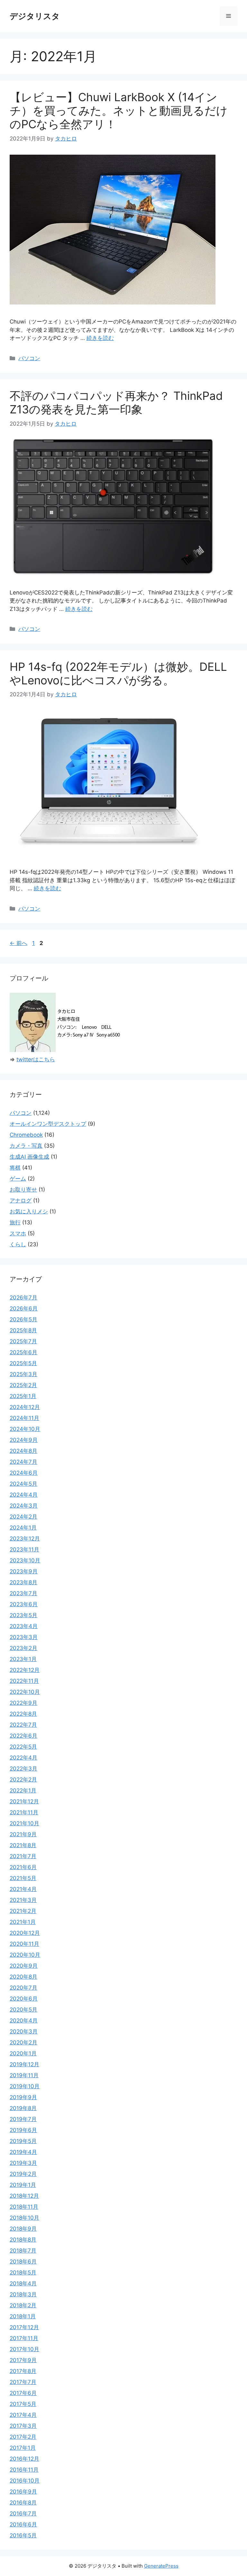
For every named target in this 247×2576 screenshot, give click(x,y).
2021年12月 (24, 1801)
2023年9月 (24, 1571)
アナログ (21, 1201)
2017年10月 (24, 2349)
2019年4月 (23, 2152)
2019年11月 (24, 2075)
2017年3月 (23, 2426)
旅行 (15, 1222)
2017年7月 (23, 2382)
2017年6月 (23, 2393)
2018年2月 (23, 2305)
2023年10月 (25, 1560)
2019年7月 (23, 2119)
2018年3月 (23, 2294)
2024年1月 (23, 1528)
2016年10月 (25, 2481)
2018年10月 (24, 2218)
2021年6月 (23, 1867)
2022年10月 (25, 1692)
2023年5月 (23, 1615)
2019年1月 (23, 2185)
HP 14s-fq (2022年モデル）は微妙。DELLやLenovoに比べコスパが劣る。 (118, 673)
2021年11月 (24, 1812)
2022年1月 (23, 1790)
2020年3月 (24, 2031)
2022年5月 (23, 1747)
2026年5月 (23, 1319)
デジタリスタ (35, 16)
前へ (18, 943)
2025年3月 (23, 1374)
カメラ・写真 (26, 1146)
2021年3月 (23, 1900)
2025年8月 (23, 1330)
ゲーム (18, 1179)
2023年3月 (24, 1637)
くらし (18, 1244)
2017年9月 (23, 2360)
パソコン (29, 358)
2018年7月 (23, 2251)
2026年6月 (24, 1308)
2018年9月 (23, 2229)
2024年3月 (24, 1506)
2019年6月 (23, 2130)
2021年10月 (24, 1823)
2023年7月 (23, 1593)
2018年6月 (23, 2262)
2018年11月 (24, 2207)
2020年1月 (23, 2053)
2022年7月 (23, 1725)
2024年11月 (24, 1418)
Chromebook (26, 1135)
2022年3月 (23, 1769)
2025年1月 (23, 1396)
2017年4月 (23, 2415)
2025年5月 (23, 1363)
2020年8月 (23, 1977)
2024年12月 (25, 1407)
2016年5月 (23, 2535)
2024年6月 (24, 1473)
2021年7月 (23, 1856)
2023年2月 (23, 1648)
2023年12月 (25, 1539)
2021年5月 (23, 1878)
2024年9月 (24, 1440)
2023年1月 (23, 1659)
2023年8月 (23, 1582)
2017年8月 (23, 2371)
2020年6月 (24, 1999)
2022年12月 (25, 1670)
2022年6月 (23, 1736)
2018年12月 (24, 2196)
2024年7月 (23, 1462)
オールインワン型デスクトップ (48, 1124)
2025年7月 (23, 1341)
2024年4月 (24, 1495)
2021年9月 (23, 1834)
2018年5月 (23, 2272)
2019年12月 (24, 2064)
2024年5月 (23, 1484)
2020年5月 (23, 2010)
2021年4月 (23, 1889)
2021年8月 (23, 1845)
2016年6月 (23, 2524)
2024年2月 (23, 1517)
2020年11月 (24, 1944)
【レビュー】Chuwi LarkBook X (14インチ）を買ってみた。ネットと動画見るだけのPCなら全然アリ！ (119, 111)
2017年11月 (24, 2338)
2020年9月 (24, 1966)
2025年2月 (23, 1385)
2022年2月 (23, 1780)
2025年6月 (23, 1352)
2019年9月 (23, 2097)
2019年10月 (25, 2086)
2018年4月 (23, 2283)
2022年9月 (23, 1703)
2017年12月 (24, 2327)
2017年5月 (23, 2404)
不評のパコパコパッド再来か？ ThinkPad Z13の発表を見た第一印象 (116, 402)
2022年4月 (23, 1758)
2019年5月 (23, 2141)
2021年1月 (23, 1922)
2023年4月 (24, 1626)
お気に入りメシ (29, 1211)
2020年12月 (25, 1933)
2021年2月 (23, 1911)
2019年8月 (23, 2108)
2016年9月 (23, 2492)
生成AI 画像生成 (29, 1157)
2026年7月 (23, 1298)
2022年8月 (23, 1714)
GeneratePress (161, 2566)
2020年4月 (24, 2021)
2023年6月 (24, 1604)
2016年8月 (23, 2503)
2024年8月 (23, 1451)
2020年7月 (23, 1988)
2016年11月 (24, 2470)
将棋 (15, 1168)
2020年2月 (23, 2042)
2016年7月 (23, 2513)
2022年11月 (24, 1681)
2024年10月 (25, 1429)
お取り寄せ (23, 1190)
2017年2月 (23, 2437)
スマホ (18, 1233)
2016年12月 (24, 2459)
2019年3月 (23, 2163)
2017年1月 (23, 2448)
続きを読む (100, 338)
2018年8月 (23, 2240)
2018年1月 (23, 2316)
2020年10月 (25, 1955)
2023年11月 (24, 1549)
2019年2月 (23, 2174)
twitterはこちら (36, 1059)
